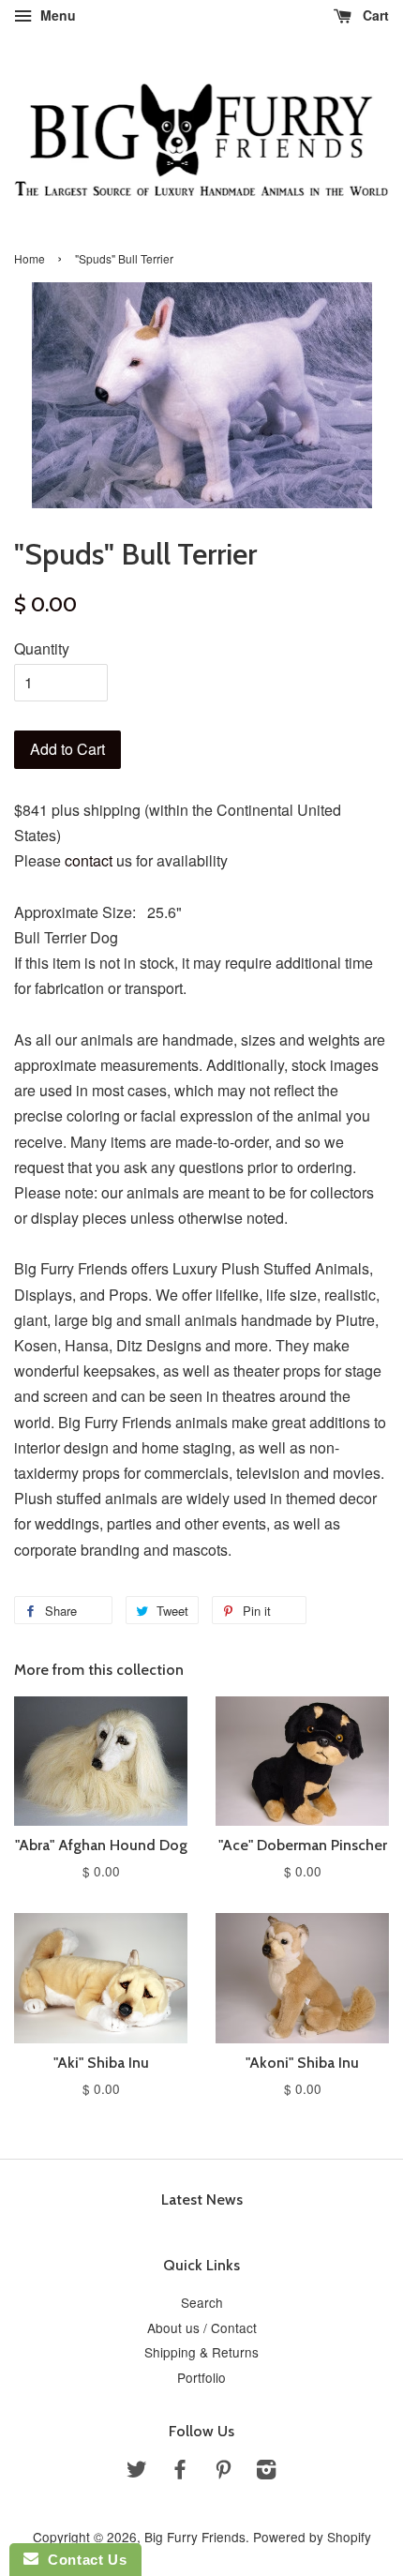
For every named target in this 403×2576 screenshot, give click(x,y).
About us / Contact (202, 2327)
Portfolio (201, 2377)
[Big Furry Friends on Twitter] (137, 2472)
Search (202, 2302)
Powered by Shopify (312, 2537)
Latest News (202, 2199)
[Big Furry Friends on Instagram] (266, 2472)
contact (89, 860)
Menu (56, 15)
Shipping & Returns (201, 2352)
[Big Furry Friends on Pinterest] (223, 2472)
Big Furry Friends (195, 2537)
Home (30, 258)
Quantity (42, 648)
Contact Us (82, 2560)
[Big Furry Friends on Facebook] (180, 2472)
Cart (374, 15)
